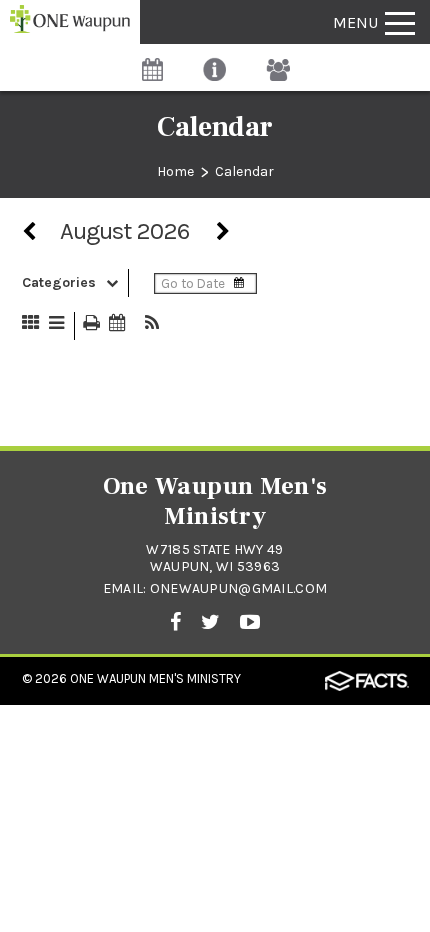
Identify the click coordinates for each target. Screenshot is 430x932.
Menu (355, 22)
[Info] (215, 59)
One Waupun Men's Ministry (155, 678)
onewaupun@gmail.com (238, 588)
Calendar (244, 171)
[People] (278, 59)
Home (175, 171)
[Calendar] (152, 59)
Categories (59, 282)
